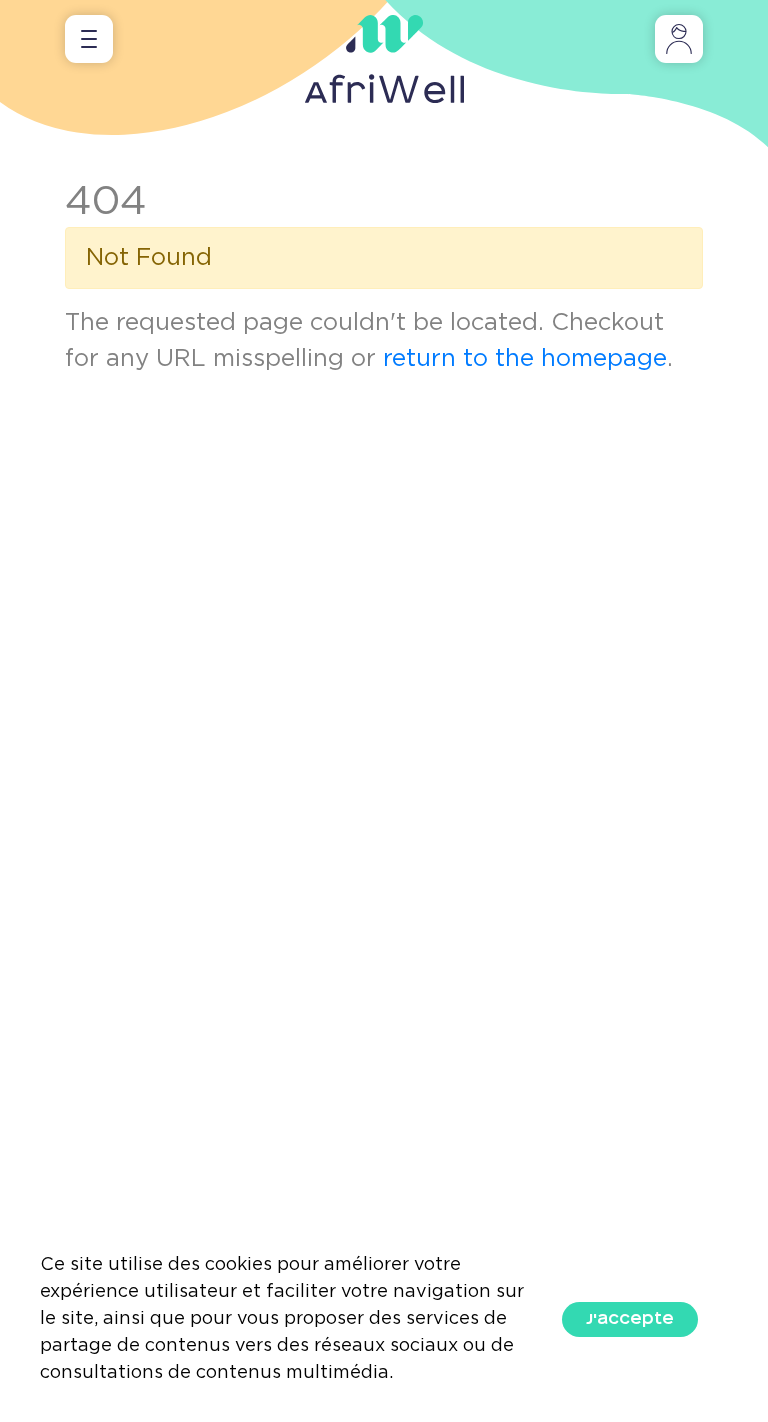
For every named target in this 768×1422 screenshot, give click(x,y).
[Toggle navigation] (89, 39)
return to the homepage (525, 359)
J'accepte (630, 1319)
